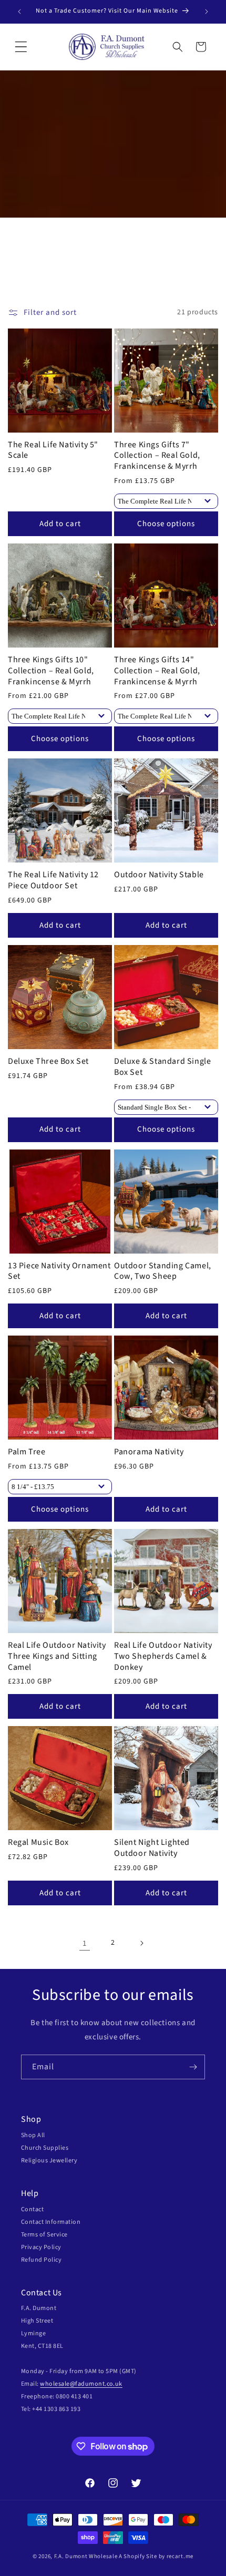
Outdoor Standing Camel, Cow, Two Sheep (163, 1271)
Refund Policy (41, 2260)
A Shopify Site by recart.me (156, 2556)
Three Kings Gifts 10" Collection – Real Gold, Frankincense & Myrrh (51, 671)
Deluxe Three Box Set (48, 1061)
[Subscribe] (193, 2067)
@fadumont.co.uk (96, 2384)
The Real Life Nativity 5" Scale (53, 450)
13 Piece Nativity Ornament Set (59, 1271)
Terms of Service (44, 2235)
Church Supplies (45, 2148)
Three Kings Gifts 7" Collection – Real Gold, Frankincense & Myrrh (157, 456)
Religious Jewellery (49, 2161)
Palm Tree (27, 1452)
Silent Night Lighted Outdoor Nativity (152, 1848)
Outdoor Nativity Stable (159, 875)
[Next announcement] (207, 12)
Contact (32, 2209)
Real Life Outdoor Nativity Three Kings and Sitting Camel (57, 1656)
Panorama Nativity (149, 1452)
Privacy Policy (41, 2247)
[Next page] (141, 1943)
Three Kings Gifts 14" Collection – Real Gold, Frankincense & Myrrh (157, 671)
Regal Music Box (38, 1843)
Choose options (166, 524)
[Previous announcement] (19, 12)
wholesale (55, 2384)
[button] (21, 47)
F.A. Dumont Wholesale (86, 2556)
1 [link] (85, 1943)
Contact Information (51, 2222)
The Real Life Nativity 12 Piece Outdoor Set (53, 880)
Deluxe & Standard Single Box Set (162, 1067)
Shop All (33, 2135)
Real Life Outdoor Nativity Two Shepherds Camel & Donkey (163, 1656)
